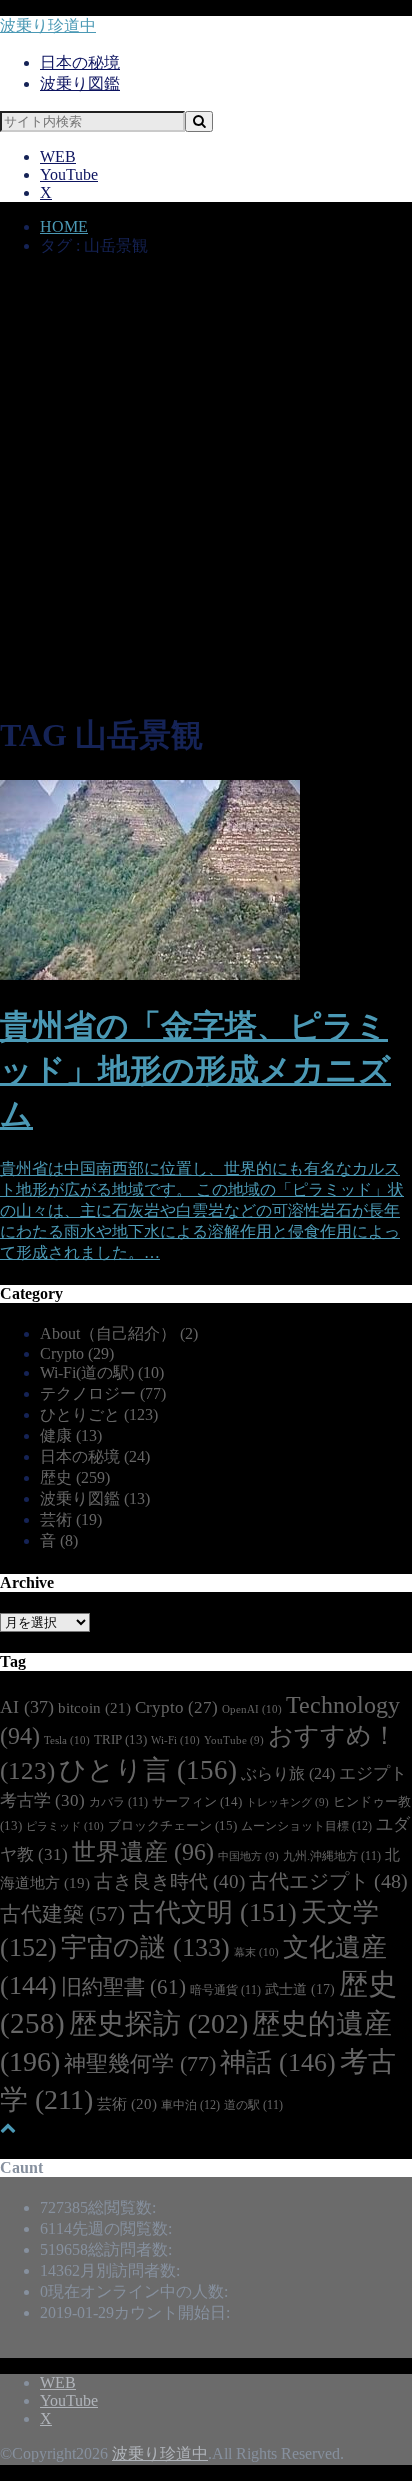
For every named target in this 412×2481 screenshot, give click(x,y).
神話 (278, 2062)
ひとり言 (148, 1770)
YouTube (69, 174)
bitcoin (94, 1707)
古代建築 (62, 1914)
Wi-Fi (175, 1740)
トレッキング (287, 1802)
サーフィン (197, 1801)
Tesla (67, 1740)
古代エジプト (328, 1881)
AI (27, 1707)
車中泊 (190, 2105)
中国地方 (248, 1856)
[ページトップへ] (8, 2127)
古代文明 (213, 1912)
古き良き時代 (169, 1881)
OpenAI (252, 1709)
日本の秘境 (80, 62)
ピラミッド (65, 1826)
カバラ (118, 1802)
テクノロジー (103, 1393)
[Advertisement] (206, 487)
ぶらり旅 (288, 1773)
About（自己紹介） (119, 1333)
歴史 (75, 1477)
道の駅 (253, 2105)
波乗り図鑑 (80, 83)
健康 (71, 1435)
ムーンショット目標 (306, 1826)
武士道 (300, 1989)
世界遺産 (143, 1852)
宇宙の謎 (145, 1947)
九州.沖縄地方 (332, 1856)
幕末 (256, 1952)
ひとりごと (99, 1414)
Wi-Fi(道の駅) (102, 1372)
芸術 (71, 1519)
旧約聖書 (123, 1987)
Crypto (77, 1353)
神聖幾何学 (140, 2063)
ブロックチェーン (172, 1825)
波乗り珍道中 (48, 25)
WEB (58, 156)
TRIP (120, 1740)
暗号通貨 (225, 1990)
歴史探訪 (158, 2023)
